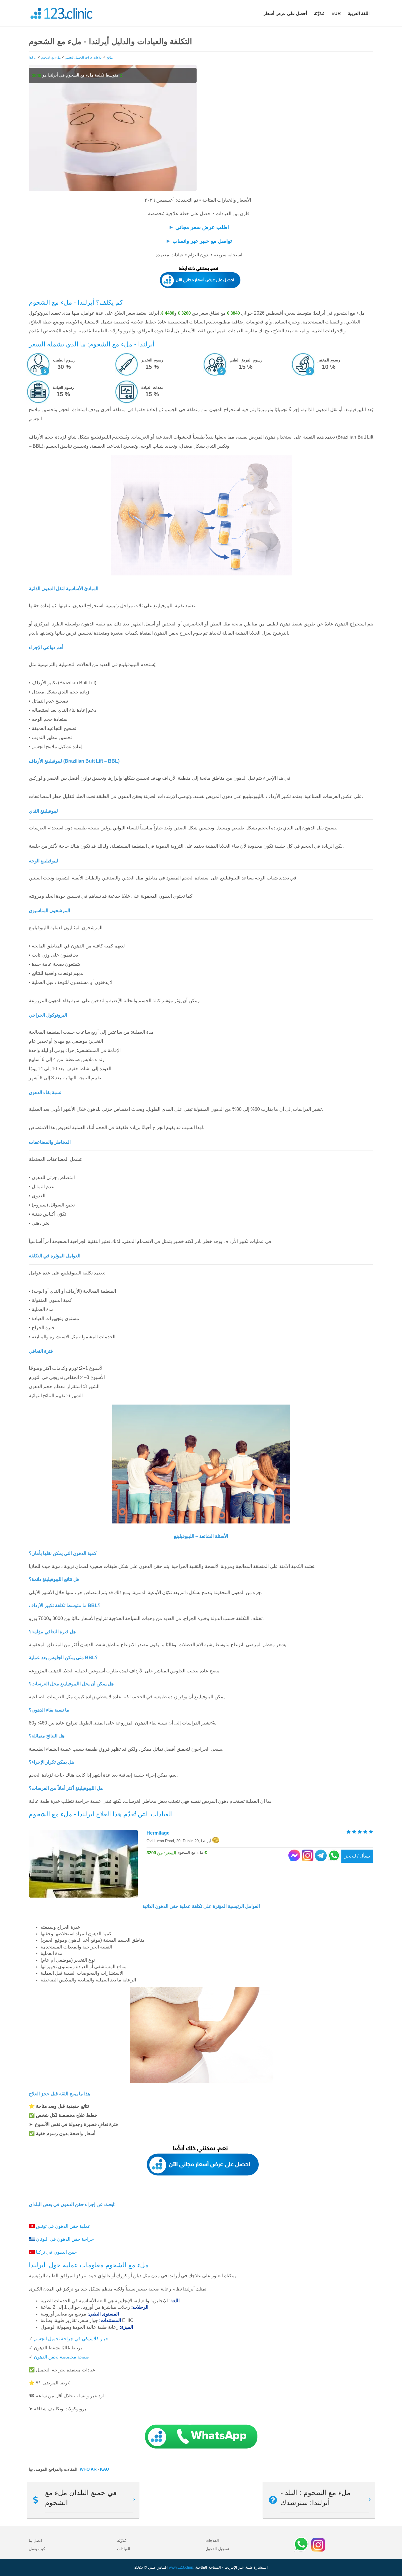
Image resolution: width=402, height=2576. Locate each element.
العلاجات (212, 2541)
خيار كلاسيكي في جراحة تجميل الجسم (71, 2339)
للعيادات (124, 2549)
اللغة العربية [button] (359, 13)
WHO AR (89, 2469)
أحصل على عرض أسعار (285, 13)
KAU (104, 2469)
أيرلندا (33, 58)
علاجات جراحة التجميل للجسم (84, 58)
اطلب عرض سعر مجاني (202, 227)
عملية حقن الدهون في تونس (63, 2226)
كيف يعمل (37, 2549)
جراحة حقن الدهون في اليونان (65, 2239)
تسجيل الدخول (217, 2549)
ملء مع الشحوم (51, 58)
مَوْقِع (110, 58)
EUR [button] (336, 13)
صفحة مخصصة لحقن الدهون (62, 2357)
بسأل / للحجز (357, 1856)
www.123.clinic (181, 2567)
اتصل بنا (35, 2541)
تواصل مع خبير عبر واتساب (202, 241)
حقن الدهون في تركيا (56, 2252)
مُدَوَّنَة (319, 13)
